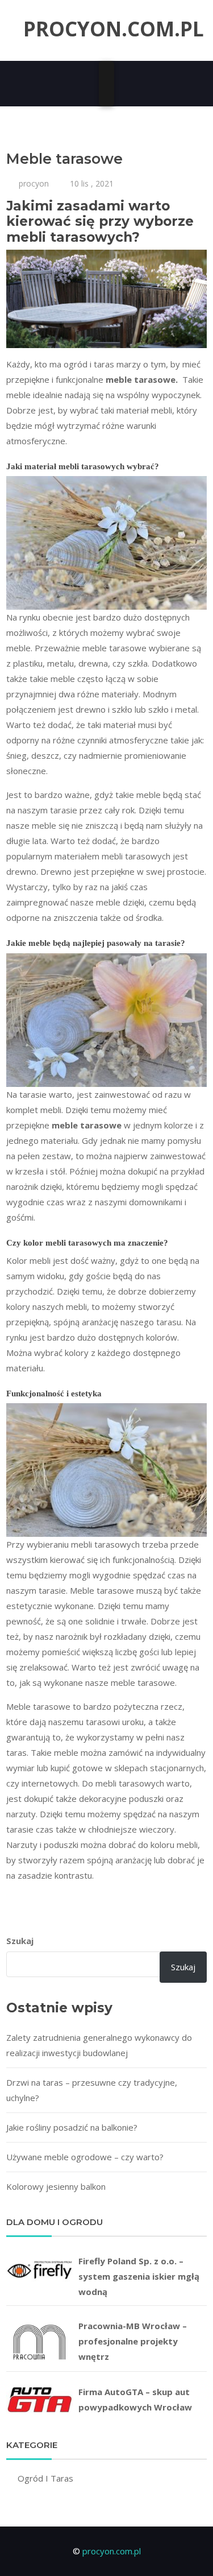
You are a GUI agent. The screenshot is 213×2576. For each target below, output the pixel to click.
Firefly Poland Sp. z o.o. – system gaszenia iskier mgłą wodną (139, 2276)
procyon (34, 183)
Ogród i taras (45, 2478)
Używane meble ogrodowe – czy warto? (85, 2157)
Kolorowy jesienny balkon (56, 2186)
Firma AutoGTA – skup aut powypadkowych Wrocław (135, 2399)
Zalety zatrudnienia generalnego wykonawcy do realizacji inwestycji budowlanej (99, 2045)
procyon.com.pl (114, 29)
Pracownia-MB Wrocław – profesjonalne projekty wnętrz (133, 2341)
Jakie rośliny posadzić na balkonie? (72, 2127)
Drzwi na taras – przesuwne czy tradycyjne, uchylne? (92, 2090)
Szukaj (20, 1941)
